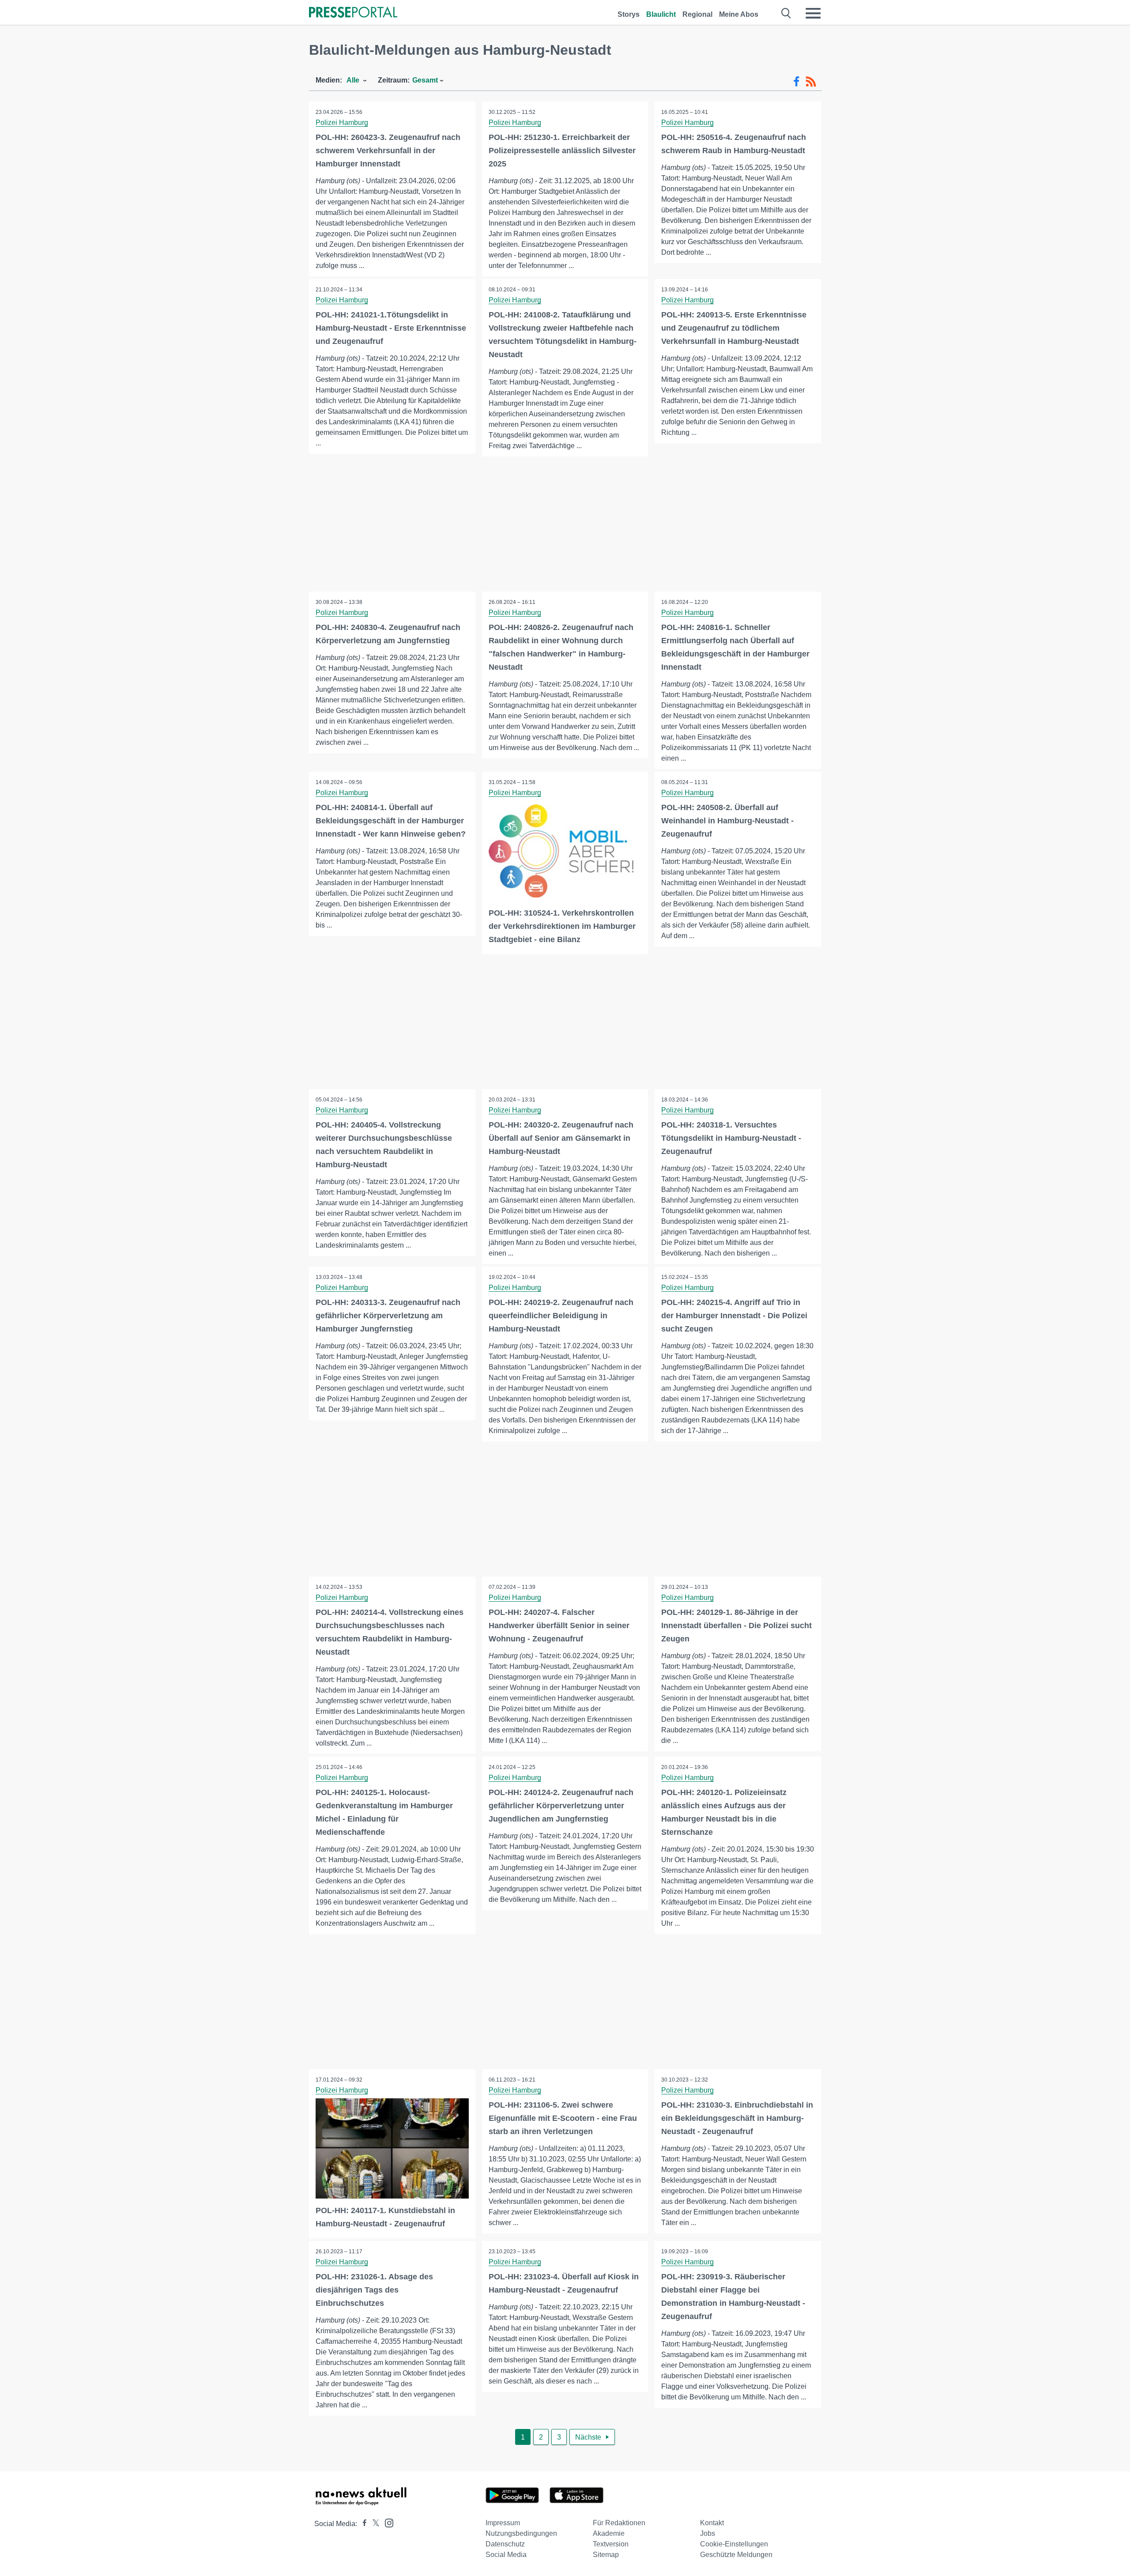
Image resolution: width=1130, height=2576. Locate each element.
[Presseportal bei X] (373, 2524)
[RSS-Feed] (811, 82)
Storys (629, 14)
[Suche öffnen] (786, 13)
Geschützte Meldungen (736, 2555)
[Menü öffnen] (813, 13)
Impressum (503, 2523)
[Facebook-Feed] (797, 82)
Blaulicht (661, 14)
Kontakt (712, 2523)
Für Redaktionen (619, 2523)
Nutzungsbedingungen (521, 2533)
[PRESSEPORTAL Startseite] (353, 13)
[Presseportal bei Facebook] (362, 2524)
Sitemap (606, 2555)
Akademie (609, 2533)
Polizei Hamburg (342, 123)
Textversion (611, 2544)
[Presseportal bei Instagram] (386, 2522)
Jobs (708, 2533)
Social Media (506, 2555)
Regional (697, 14)
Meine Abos (739, 14)
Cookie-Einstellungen (734, 2544)
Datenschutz (505, 2544)
